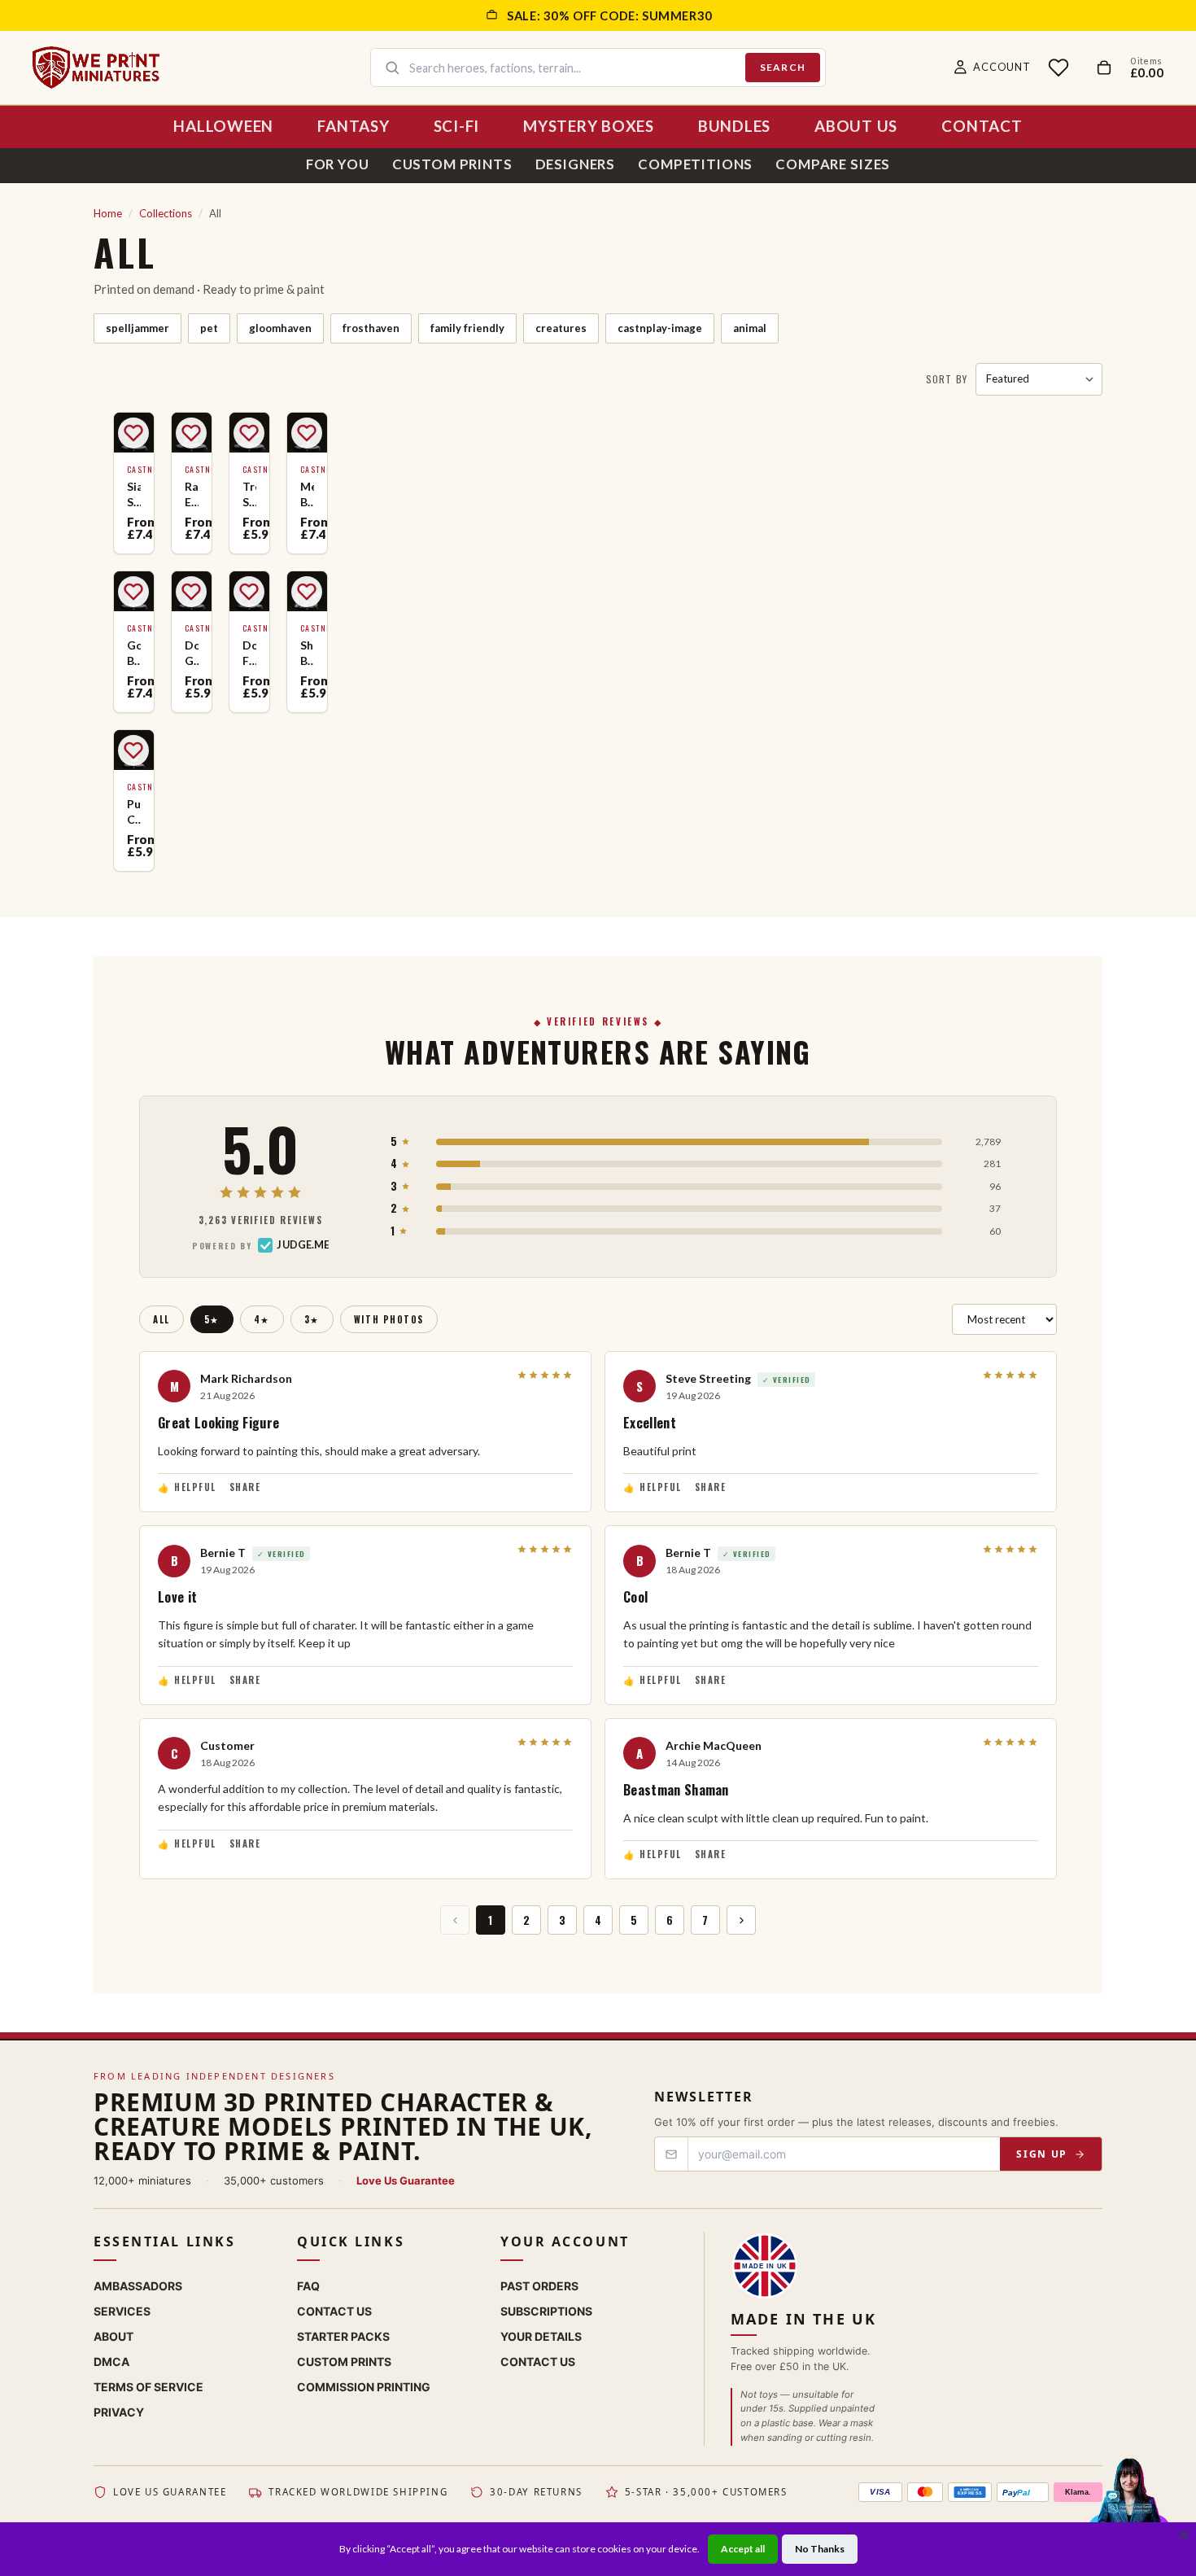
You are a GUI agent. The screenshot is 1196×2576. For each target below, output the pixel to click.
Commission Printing (364, 2387)
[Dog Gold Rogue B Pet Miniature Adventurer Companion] (192, 642)
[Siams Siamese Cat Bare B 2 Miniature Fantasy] (134, 483)
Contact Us (334, 2311)
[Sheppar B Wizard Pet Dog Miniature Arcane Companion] (307, 642)
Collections (166, 213)
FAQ (308, 2286)
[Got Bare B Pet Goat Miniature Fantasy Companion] (134, 642)
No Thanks (820, 2549)
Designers (576, 164)
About (113, 2336)
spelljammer (137, 328)
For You (338, 164)
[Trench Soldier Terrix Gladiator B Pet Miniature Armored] (249, 483)
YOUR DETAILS (541, 2336)
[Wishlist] (1059, 68)
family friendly (467, 328)
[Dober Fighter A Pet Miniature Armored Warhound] (249, 642)
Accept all (743, 2549)
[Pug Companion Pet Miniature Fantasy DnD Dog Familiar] (134, 800)
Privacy (119, 2412)
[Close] (1184, 2534)
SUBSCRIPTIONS (546, 2311)
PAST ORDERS (539, 2286)
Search (783, 67)
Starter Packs (343, 2336)
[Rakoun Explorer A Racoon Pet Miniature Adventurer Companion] (192, 483)
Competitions (695, 164)
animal (750, 328)
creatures (561, 328)
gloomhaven (280, 328)
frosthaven (371, 328)
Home (108, 213)
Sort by (947, 379)
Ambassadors (138, 2286)
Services (122, 2311)
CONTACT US (538, 2362)
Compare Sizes (833, 164)
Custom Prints (452, 164)
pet (209, 328)
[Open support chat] (1129, 2506)
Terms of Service (148, 2387)
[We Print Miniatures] (96, 68)
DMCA (111, 2362)
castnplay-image (660, 328)
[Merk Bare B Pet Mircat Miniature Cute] (307, 483)
